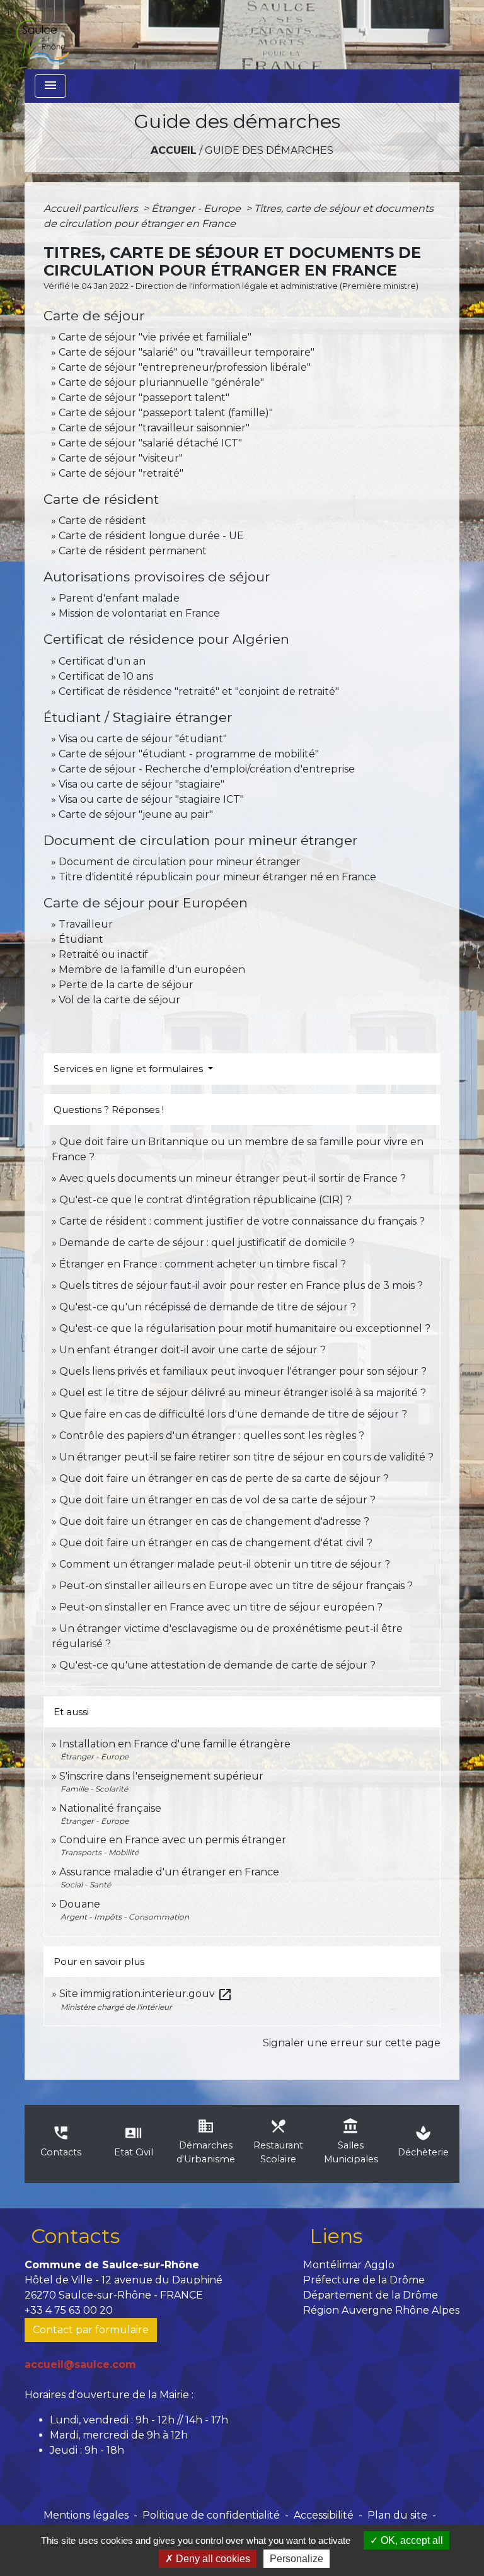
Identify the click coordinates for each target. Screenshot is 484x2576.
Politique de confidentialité (211, 2515)
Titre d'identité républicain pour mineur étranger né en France (217, 877)
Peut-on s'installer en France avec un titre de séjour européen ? (221, 1607)
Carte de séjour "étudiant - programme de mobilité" (189, 754)
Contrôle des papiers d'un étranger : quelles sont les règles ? (212, 1436)
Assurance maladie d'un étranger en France (169, 1872)
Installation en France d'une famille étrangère (175, 1744)
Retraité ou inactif (103, 954)
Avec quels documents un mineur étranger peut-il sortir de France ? (233, 1178)
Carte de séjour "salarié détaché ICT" (150, 443)
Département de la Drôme (371, 2295)
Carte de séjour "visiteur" (121, 458)
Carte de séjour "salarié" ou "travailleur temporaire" (187, 352)
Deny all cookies (212, 2559)
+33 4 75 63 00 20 (69, 2310)
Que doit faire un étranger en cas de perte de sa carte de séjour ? (224, 1478)
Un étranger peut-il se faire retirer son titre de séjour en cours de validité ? (246, 1457)
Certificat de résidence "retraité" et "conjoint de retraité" (199, 691)
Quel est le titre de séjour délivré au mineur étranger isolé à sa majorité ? (244, 1393)
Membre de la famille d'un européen (152, 970)
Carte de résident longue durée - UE (151, 536)
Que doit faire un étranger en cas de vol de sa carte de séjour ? (217, 1500)
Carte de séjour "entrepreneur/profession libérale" (185, 367)
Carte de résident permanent (133, 551)
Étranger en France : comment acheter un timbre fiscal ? (203, 1264)
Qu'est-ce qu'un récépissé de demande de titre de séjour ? (208, 1307)
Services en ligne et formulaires (130, 1069)
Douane (80, 1904)
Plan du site (397, 2515)
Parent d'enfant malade (119, 598)
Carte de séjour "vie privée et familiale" (155, 337)
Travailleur (86, 924)
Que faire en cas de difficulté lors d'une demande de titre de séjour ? (233, 1414)
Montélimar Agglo (349, 2265)
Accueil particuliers (92, 208)
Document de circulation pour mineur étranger (180, 862)
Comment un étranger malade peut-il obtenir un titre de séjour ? (225, 1564)
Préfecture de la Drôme (364, 2280)
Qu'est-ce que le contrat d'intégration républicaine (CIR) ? (205, 1200)
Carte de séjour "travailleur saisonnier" (154, 428)
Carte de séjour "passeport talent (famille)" (166, 413)
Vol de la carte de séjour (119, 1000)
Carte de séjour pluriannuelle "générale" (161, 382)
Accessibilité (324, 2515)
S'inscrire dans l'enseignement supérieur (161, 1776)
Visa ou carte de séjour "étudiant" (143, 739)
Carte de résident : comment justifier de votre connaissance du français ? (242, 1221)
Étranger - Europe (197, 208)
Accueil (174, 150)
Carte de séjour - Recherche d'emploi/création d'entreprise (207, 769)
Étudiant (81, 939)
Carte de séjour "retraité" (121, 473)
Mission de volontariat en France (139, 613)
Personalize (297, 2559)
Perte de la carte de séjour (126, 985)
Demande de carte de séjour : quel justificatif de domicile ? (207, 1243)
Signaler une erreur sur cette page (352, 2043)
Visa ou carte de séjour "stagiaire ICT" (151, 799)
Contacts (75, 2236)
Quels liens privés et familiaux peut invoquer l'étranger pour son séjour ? (243, 1371)
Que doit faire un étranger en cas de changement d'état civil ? (216, 1543)
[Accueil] (42, 35)
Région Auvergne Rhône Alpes (381, 2310)
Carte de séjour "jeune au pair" (136, 814)
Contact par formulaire (91, 2330)
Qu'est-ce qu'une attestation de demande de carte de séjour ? (217, 1665)
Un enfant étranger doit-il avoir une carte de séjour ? (194, 1350)
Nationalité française (110, 1808)
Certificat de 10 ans (106, 676)
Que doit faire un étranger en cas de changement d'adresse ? (214, 1521)
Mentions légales (86, 2515)
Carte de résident (102, 521)
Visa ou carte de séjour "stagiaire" (141, 784)
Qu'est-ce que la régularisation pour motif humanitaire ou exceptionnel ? (245, 1328)
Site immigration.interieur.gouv (146, 1994)
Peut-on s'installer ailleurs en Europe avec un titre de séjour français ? (236, 1586)
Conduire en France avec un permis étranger (173, 1840)
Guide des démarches (269, 150)
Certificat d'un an (102, 661)
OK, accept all (411, 2540)
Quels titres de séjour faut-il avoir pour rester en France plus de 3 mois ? (241, 1285)
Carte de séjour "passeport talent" (144, 398)
